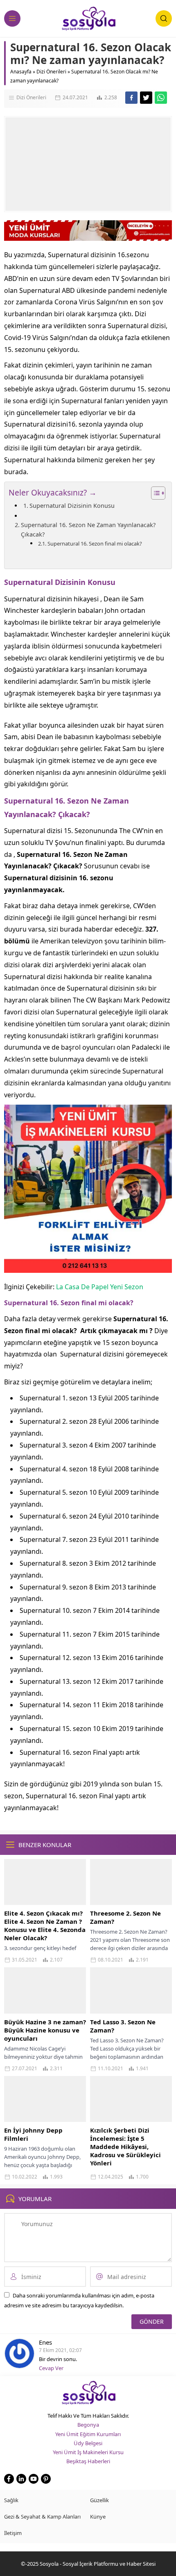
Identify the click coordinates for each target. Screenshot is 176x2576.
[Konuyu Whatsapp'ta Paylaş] (161, 98)
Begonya (88, 2425)
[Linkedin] (21, 2479)
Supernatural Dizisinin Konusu (72, 506)
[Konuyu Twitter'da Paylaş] (146, 98)
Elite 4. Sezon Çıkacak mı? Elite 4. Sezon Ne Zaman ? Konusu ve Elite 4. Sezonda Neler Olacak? (45, 1925)
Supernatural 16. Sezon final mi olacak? (95, 544)
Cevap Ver (51, 2368)
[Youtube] (34, 2479)
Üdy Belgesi (88, 2443)
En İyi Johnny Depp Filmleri (33, 2134)
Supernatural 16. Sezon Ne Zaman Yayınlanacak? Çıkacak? (88, 530)
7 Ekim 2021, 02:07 (60, 2350)
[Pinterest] (46, 2479)
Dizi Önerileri (51, 72)
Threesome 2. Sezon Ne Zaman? (125, 1917)
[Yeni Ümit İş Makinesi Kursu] (88, 1267)
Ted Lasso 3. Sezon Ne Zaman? (123, 2026)
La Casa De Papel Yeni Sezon (100, 1287)
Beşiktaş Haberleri (88, 2461)
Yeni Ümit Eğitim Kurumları (88, 2434)
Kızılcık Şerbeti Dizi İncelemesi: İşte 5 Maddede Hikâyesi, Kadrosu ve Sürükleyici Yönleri (125, 2147)
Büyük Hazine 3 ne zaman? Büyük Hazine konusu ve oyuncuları (45, 2030)
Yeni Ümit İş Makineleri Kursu (88, 2452)
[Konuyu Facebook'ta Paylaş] (131, 98)
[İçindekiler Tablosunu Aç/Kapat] (154, 493)
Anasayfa (21, 72)
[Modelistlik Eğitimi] (88, 237)
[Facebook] (9, 2479)
